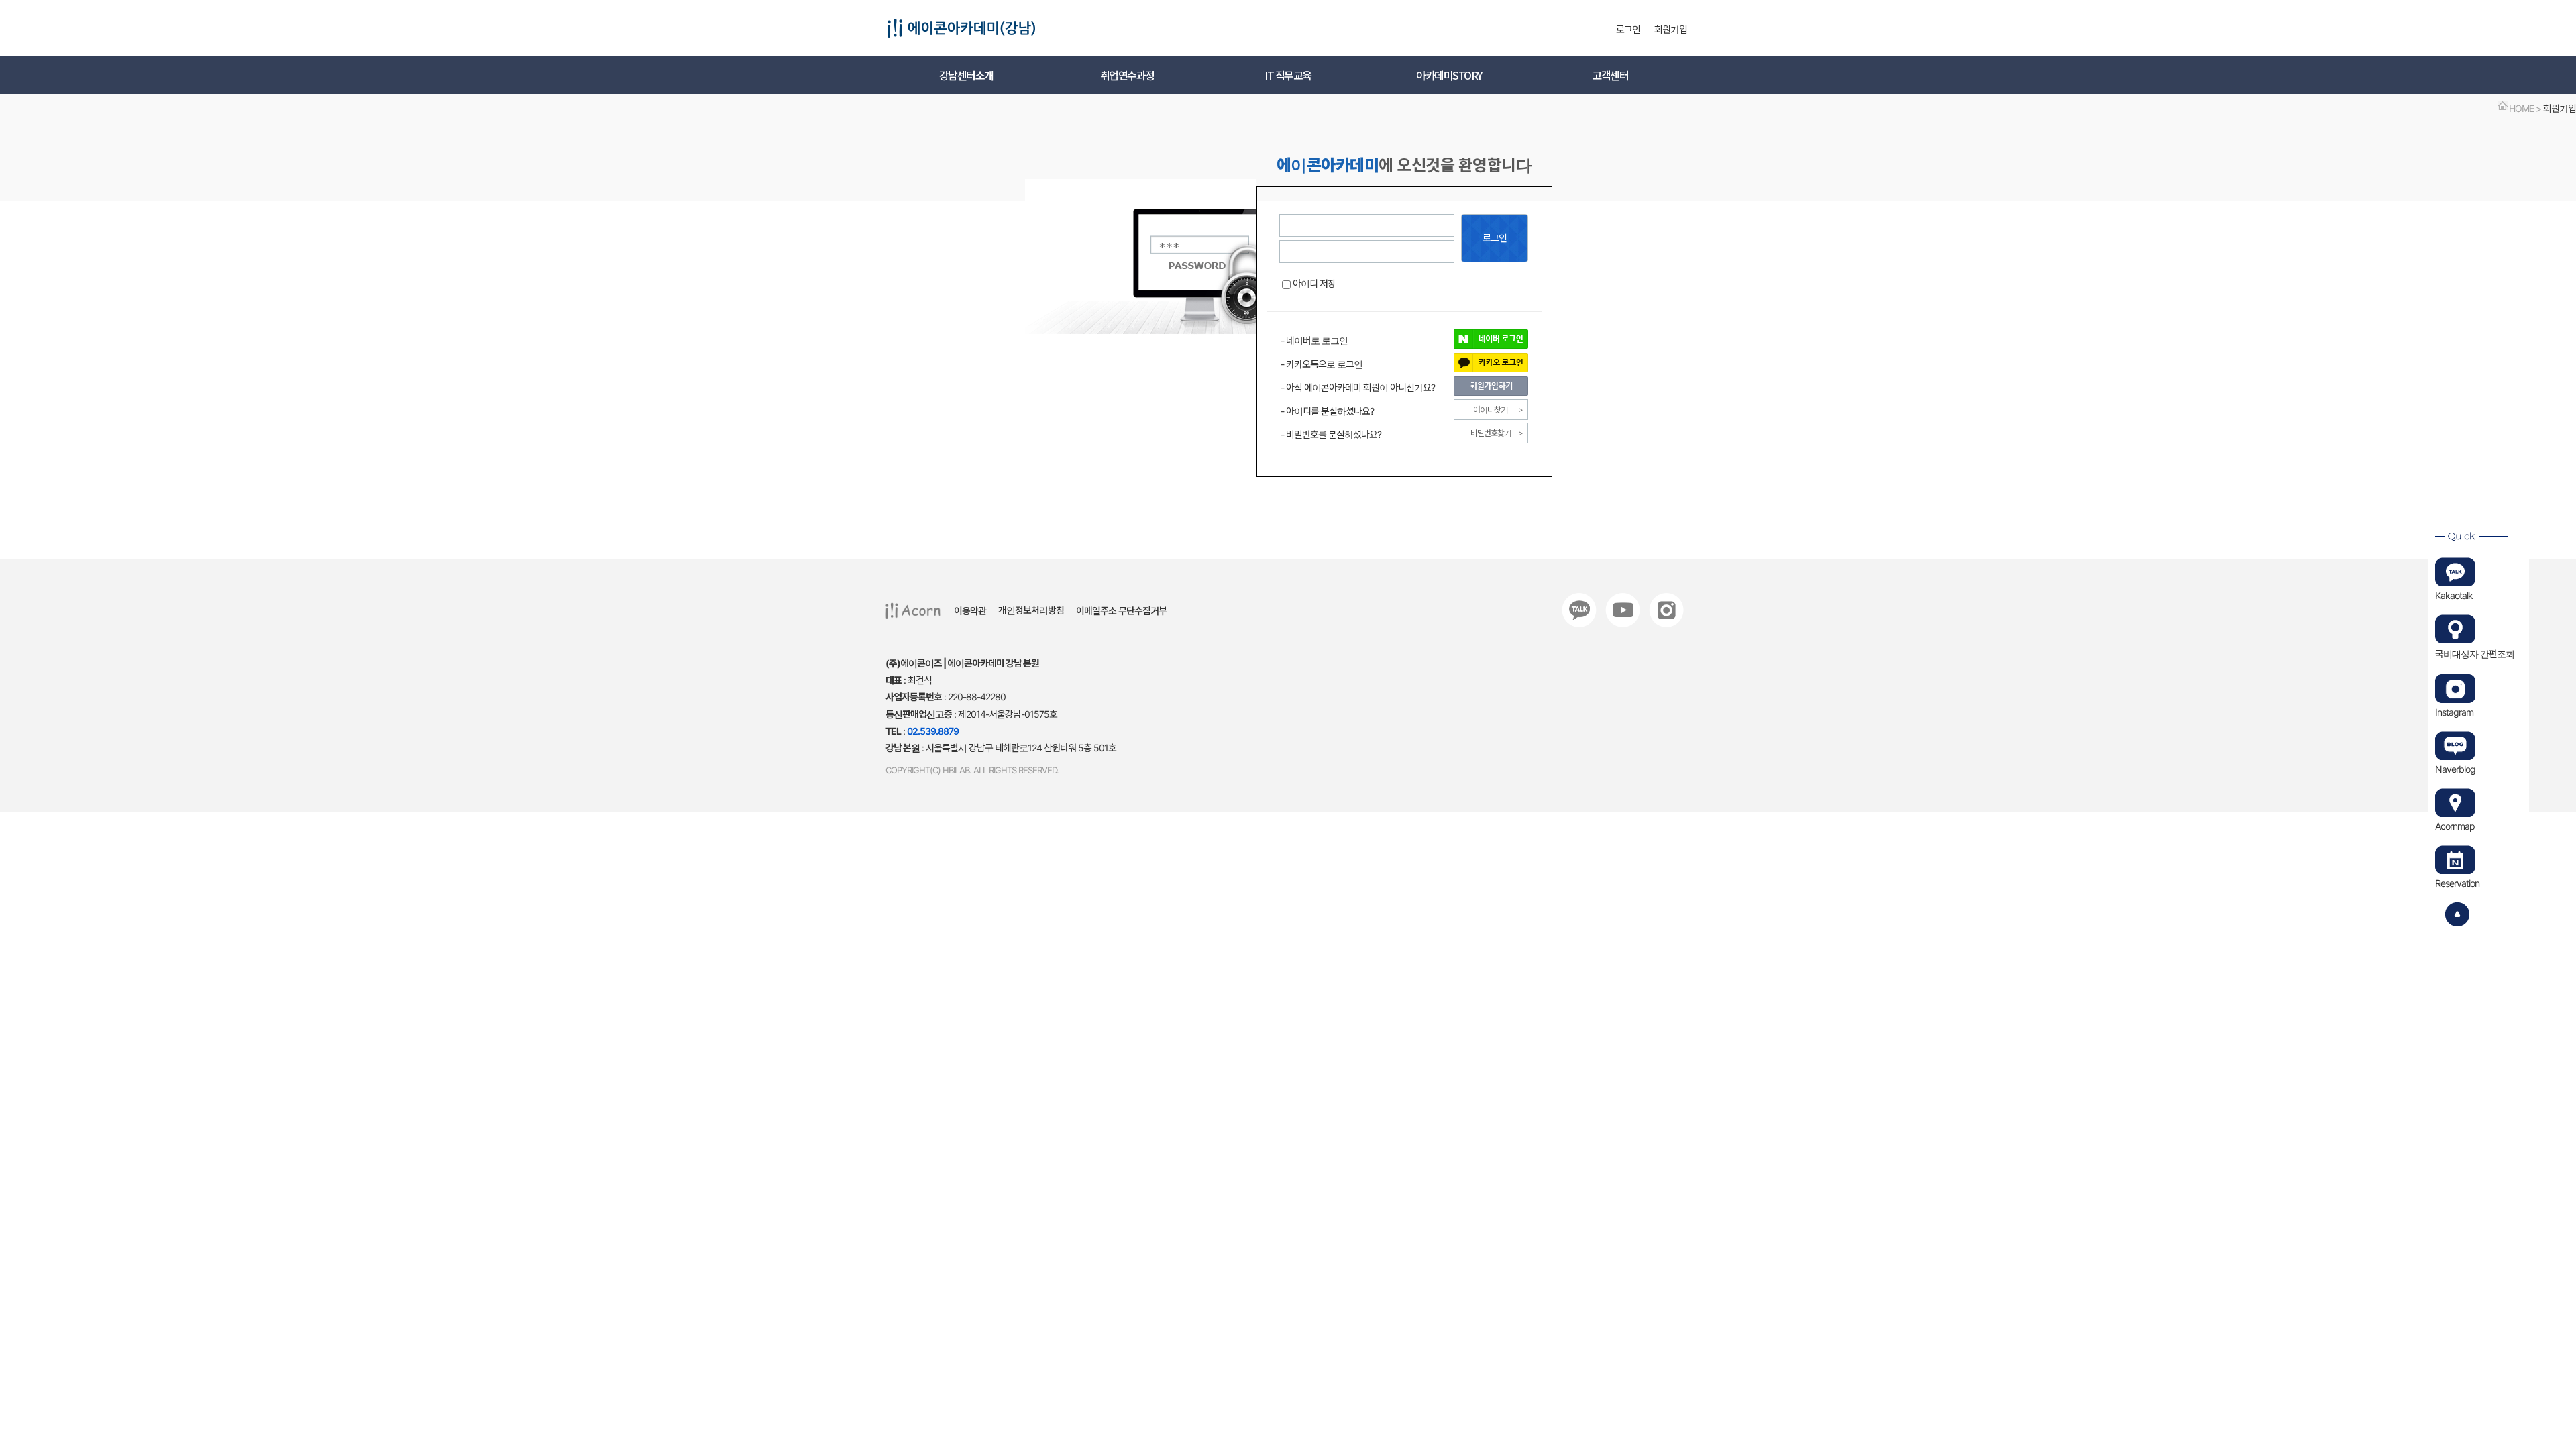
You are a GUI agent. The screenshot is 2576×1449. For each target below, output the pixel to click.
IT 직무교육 (1288, 75)
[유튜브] (1623, 610)
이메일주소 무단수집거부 (1121, 611)
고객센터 (1610, 75)
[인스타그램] (1666, 610)
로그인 (1628, 29)
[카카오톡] (1579, 610)
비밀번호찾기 (1491, 433)
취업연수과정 (1127, 75)
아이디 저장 (1314, 283)
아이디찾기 (1491, 410)
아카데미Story (1449, 75)
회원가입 (1671, 29)
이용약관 (970, 611)
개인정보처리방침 (1031, 610)
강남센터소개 (966, 75)
